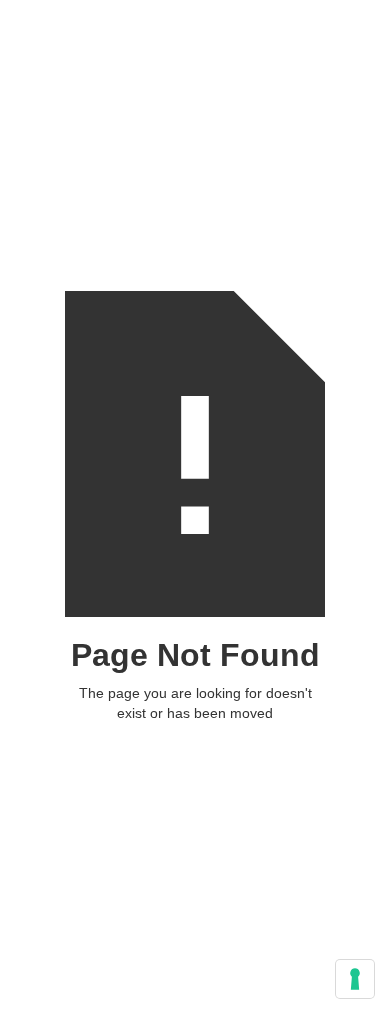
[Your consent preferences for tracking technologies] (355, 979)
